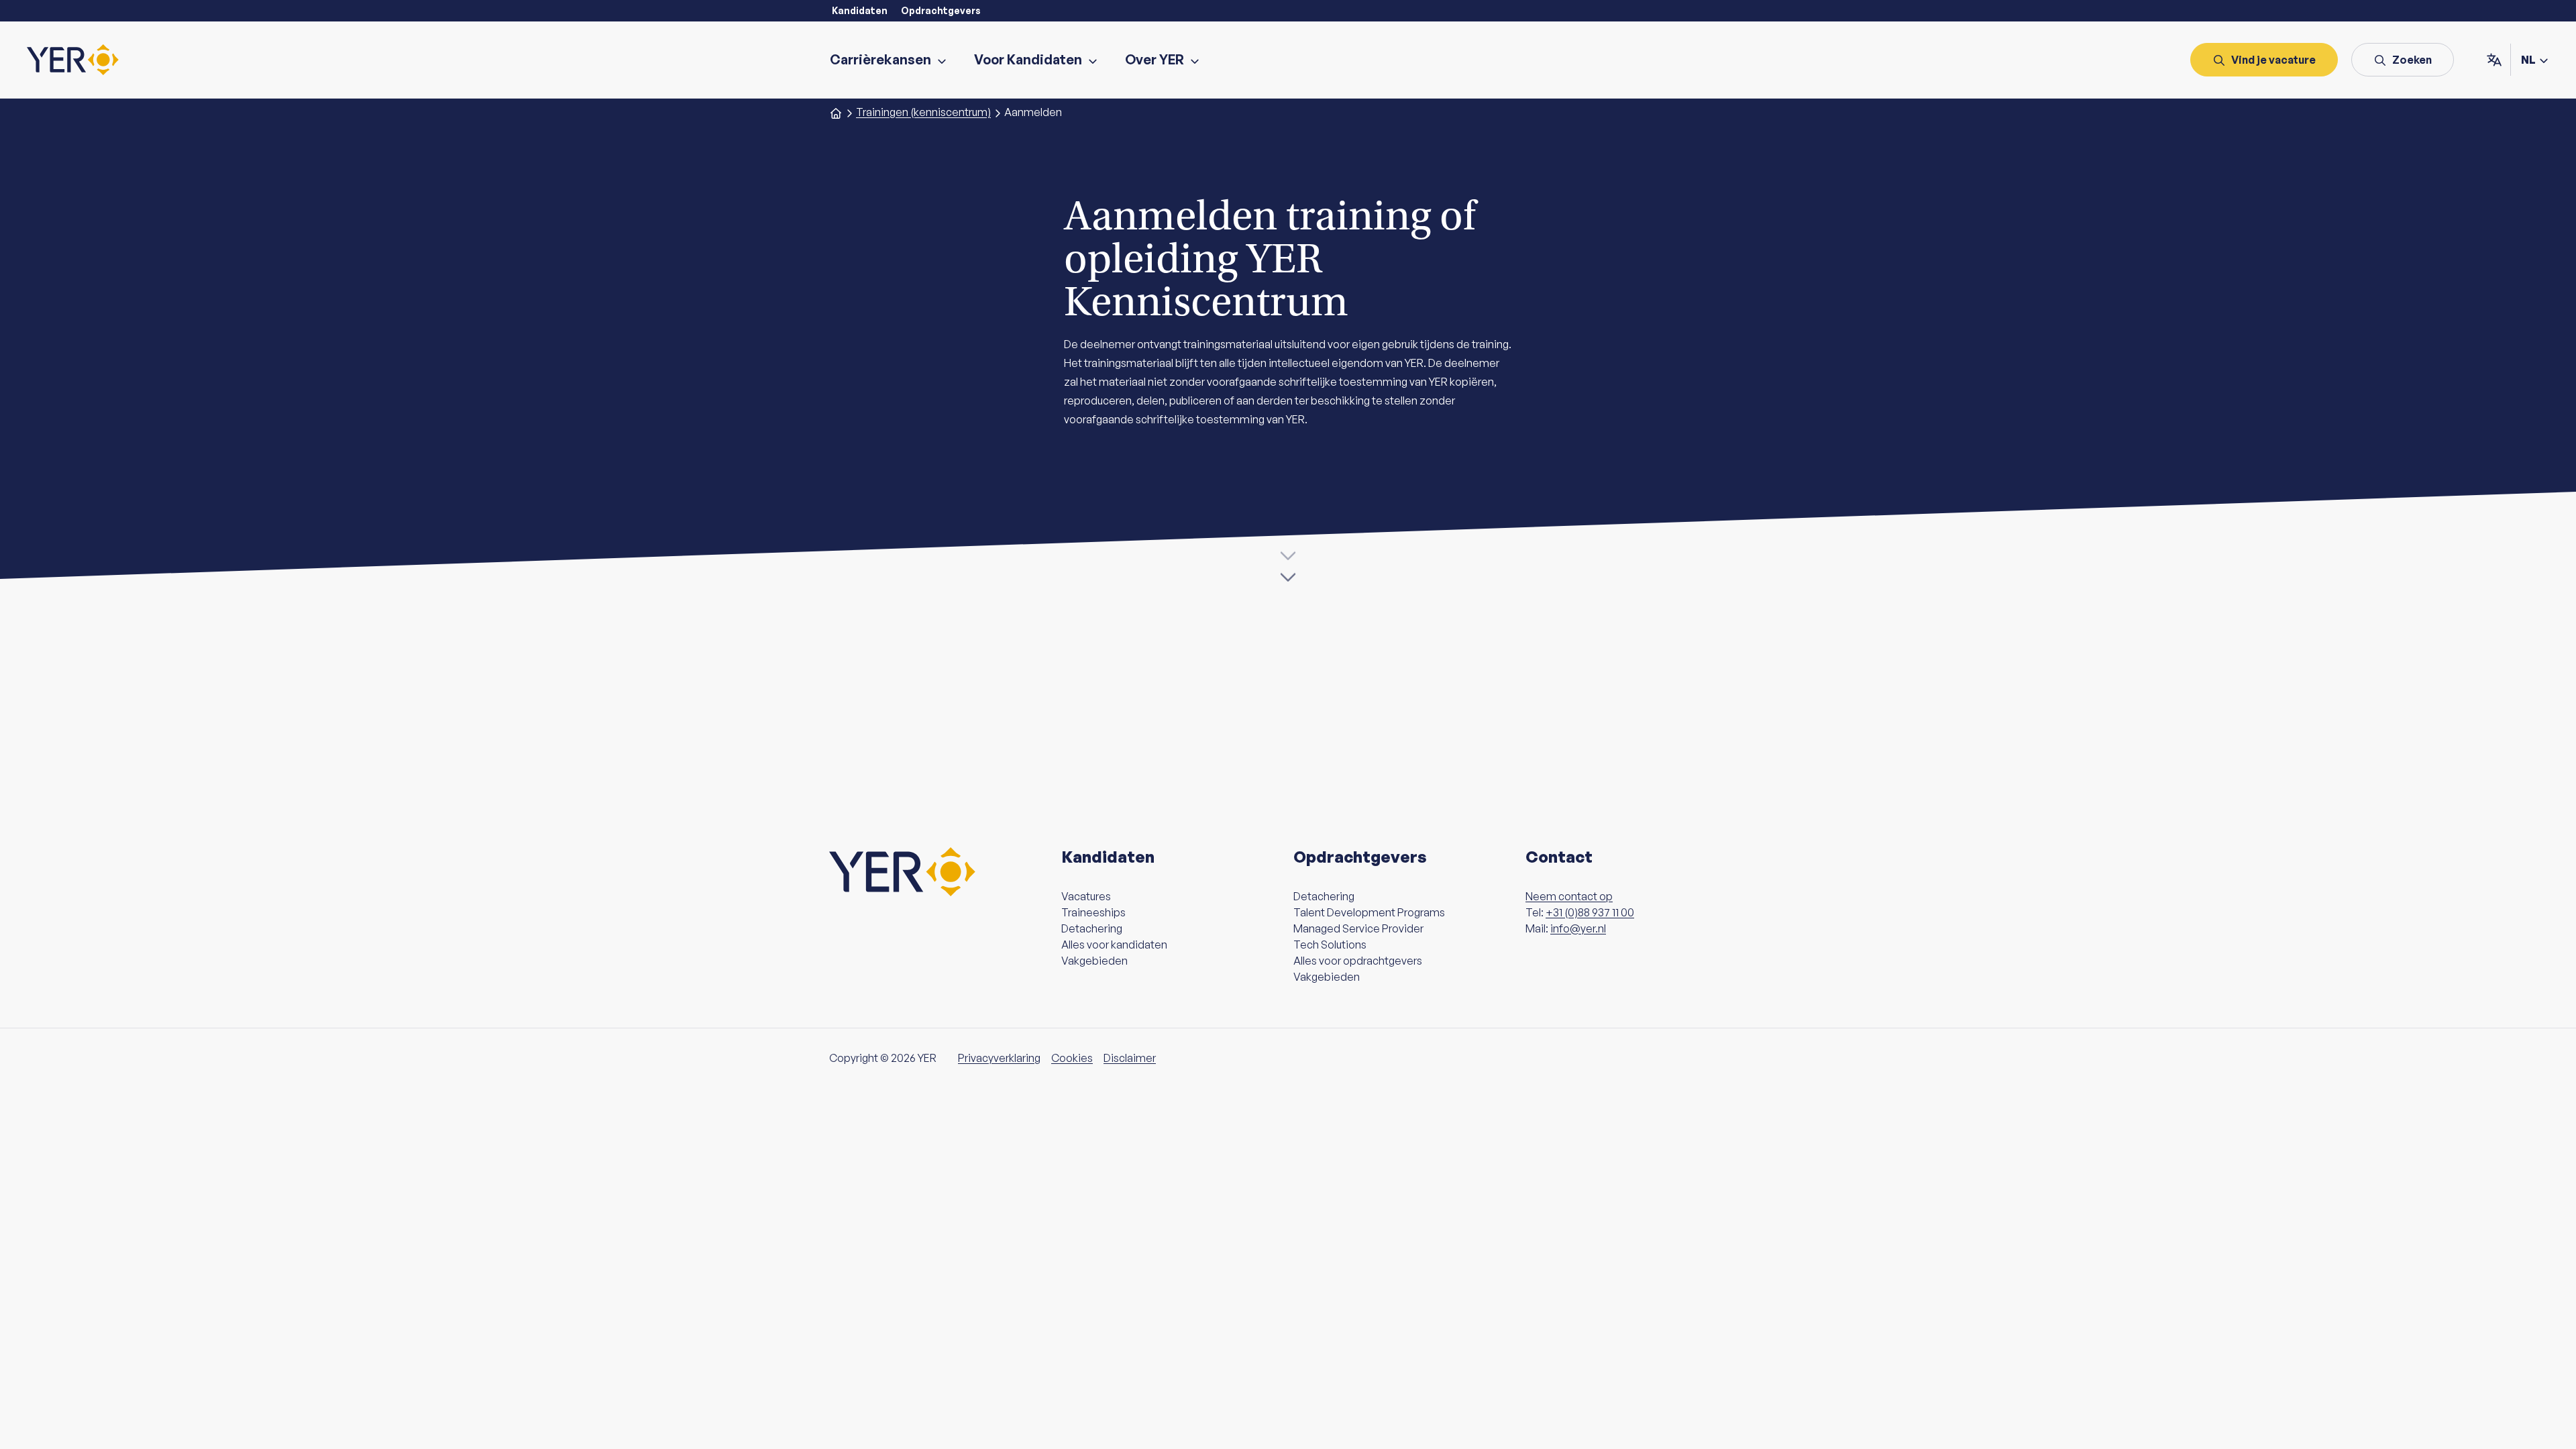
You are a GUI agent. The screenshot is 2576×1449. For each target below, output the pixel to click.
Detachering (1092, 928)
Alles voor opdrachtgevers (1358, 961)
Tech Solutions (1330, 945)
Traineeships (1093, 912)
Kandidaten (860, 10)
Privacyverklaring (999, 1058)
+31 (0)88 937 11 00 (1590, 912)
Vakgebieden (1094, 961)
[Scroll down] (1288, 568)
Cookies (1072, 1058)
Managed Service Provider (1358, 928)
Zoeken (2412, 60)
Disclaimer (1130, 1058)
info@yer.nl (1578, 928)
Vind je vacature (2273, 60)
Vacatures (1086, 896)
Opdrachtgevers (941, 10)
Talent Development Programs (1369, 912)
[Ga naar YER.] (836, 112)
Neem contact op (1569, 896)
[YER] (73, 60)
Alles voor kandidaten (1114, 945)
